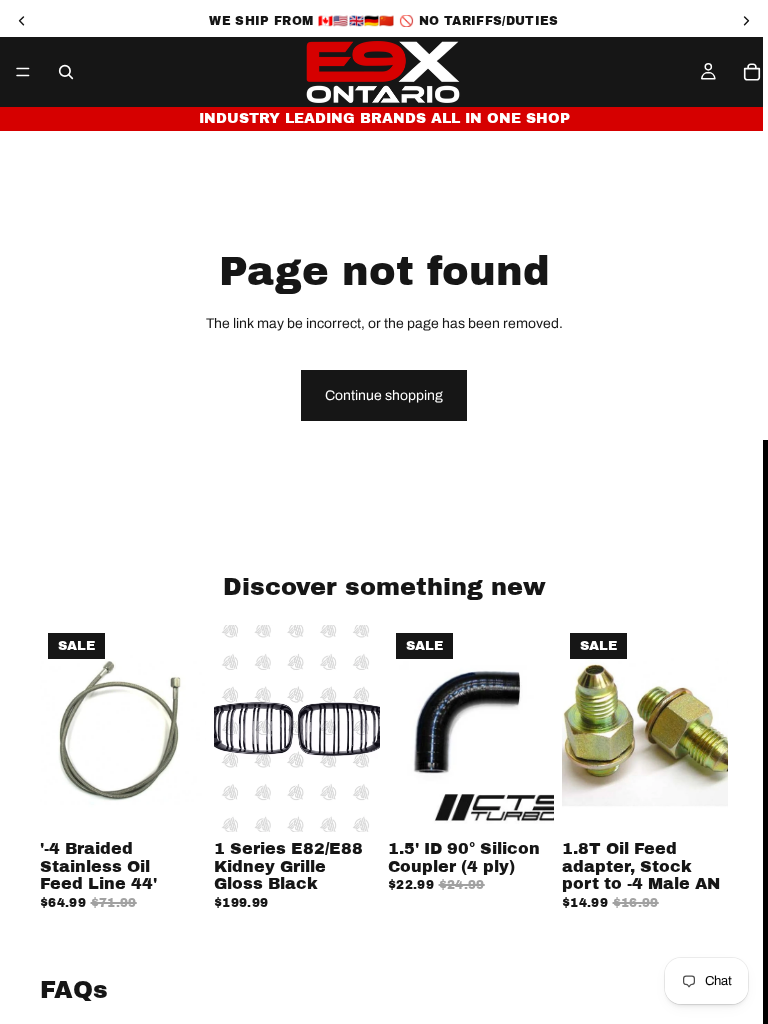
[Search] (66, 72)
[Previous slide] (236, 728)
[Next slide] (358, 728)
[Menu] (23, 72)
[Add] (175, 801)
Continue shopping (384, 395)
